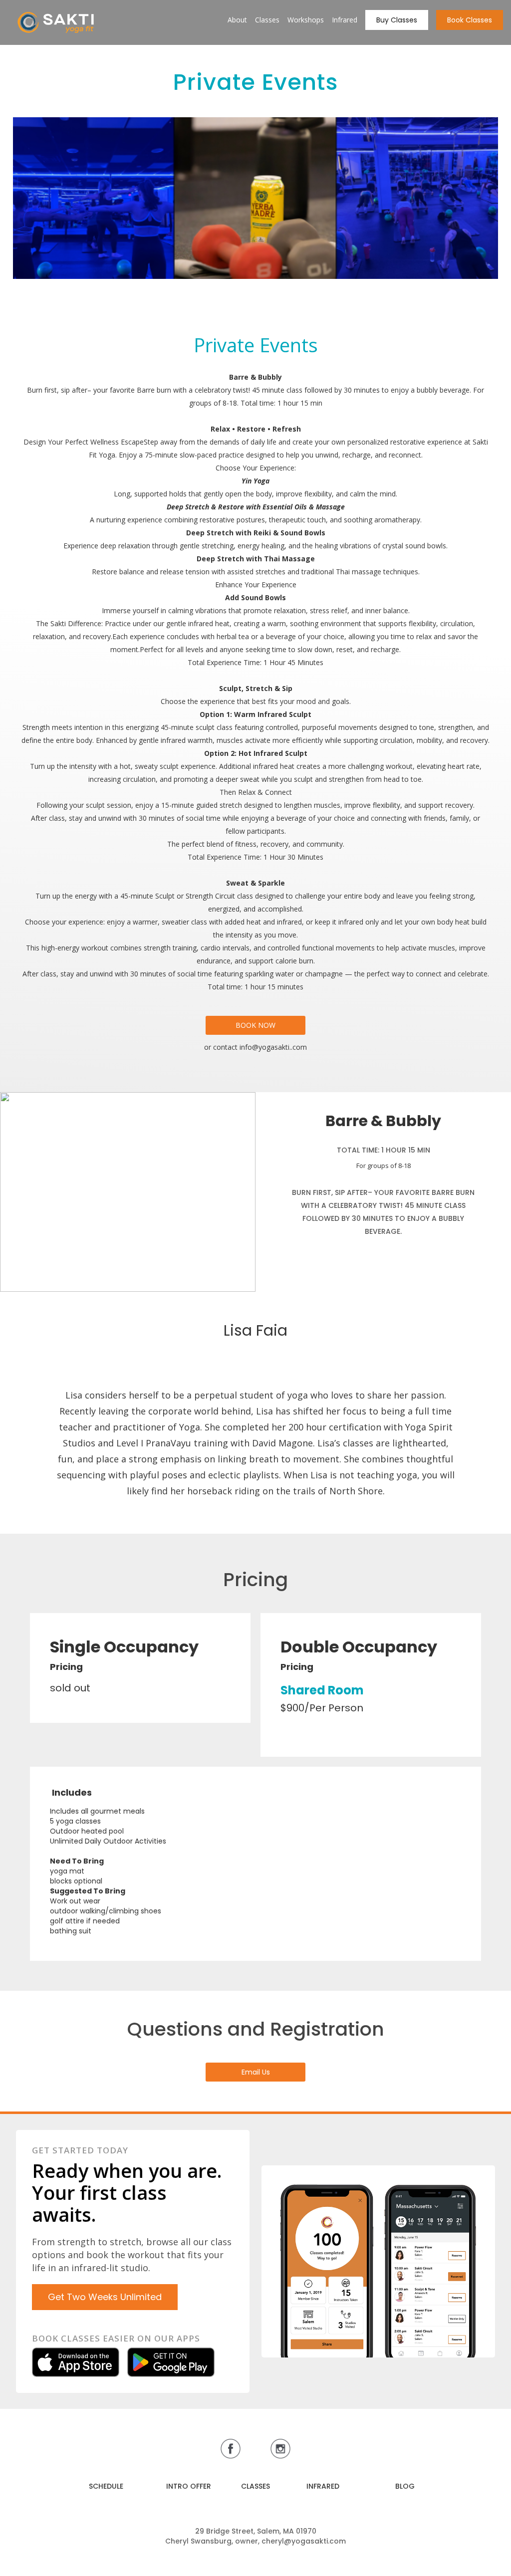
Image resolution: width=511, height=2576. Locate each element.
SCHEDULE (106, 2486)
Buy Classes (397, 20)
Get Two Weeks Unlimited (105, 2297)
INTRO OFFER (189, 2486)
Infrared (345, 20)
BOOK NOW (255, 1025)
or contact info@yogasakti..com (255, 1047)
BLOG (405, 2486)
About (237, 20)
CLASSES (255, 2486)
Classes (267, 20)
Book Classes (470, 20)
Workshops (306, 20)
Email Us (256, 2072)
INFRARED (323, 2486)
